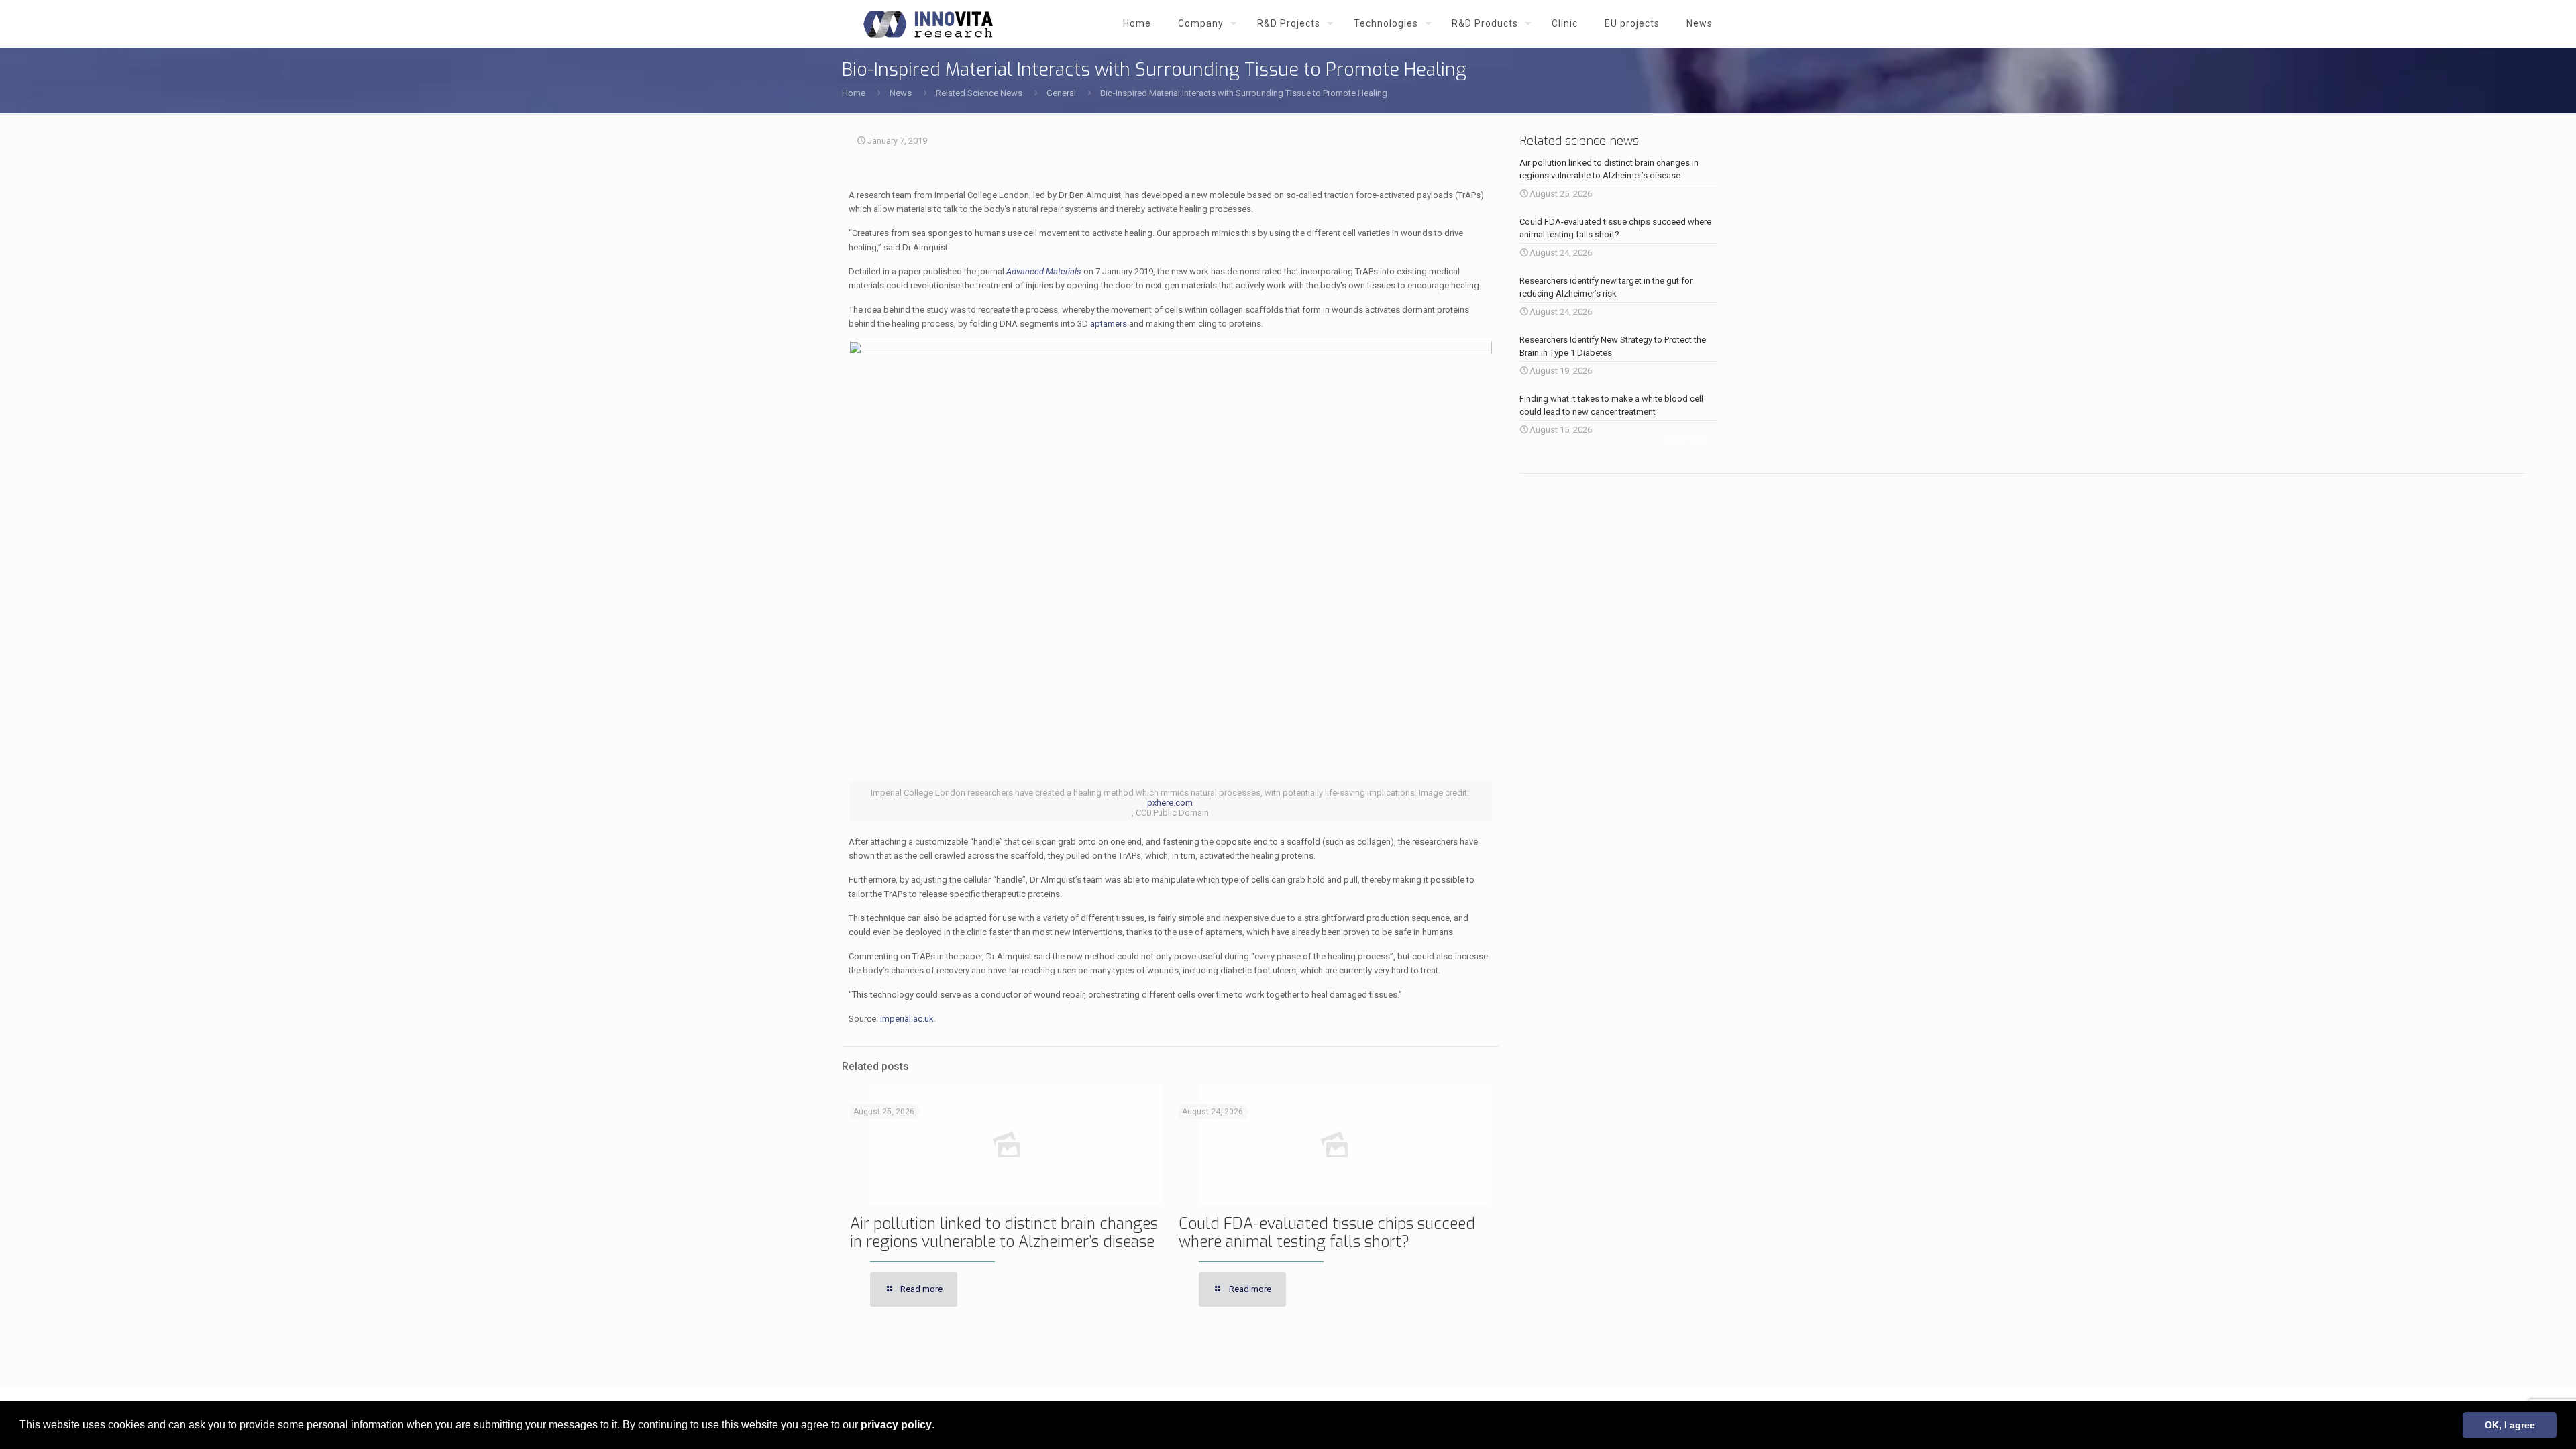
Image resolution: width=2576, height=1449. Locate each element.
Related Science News (979, 93)
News (901, 93)
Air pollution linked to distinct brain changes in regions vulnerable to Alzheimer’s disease (1004, 1233)
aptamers (1109, 324)
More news (1686, 440)
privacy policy (896, 1425)
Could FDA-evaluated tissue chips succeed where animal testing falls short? (1327, 1233)
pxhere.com (1170, 803)
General (1061, 93)
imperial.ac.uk (907, 1019)
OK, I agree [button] (2510, 1425)
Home (854, 93)
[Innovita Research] (928, 23)
